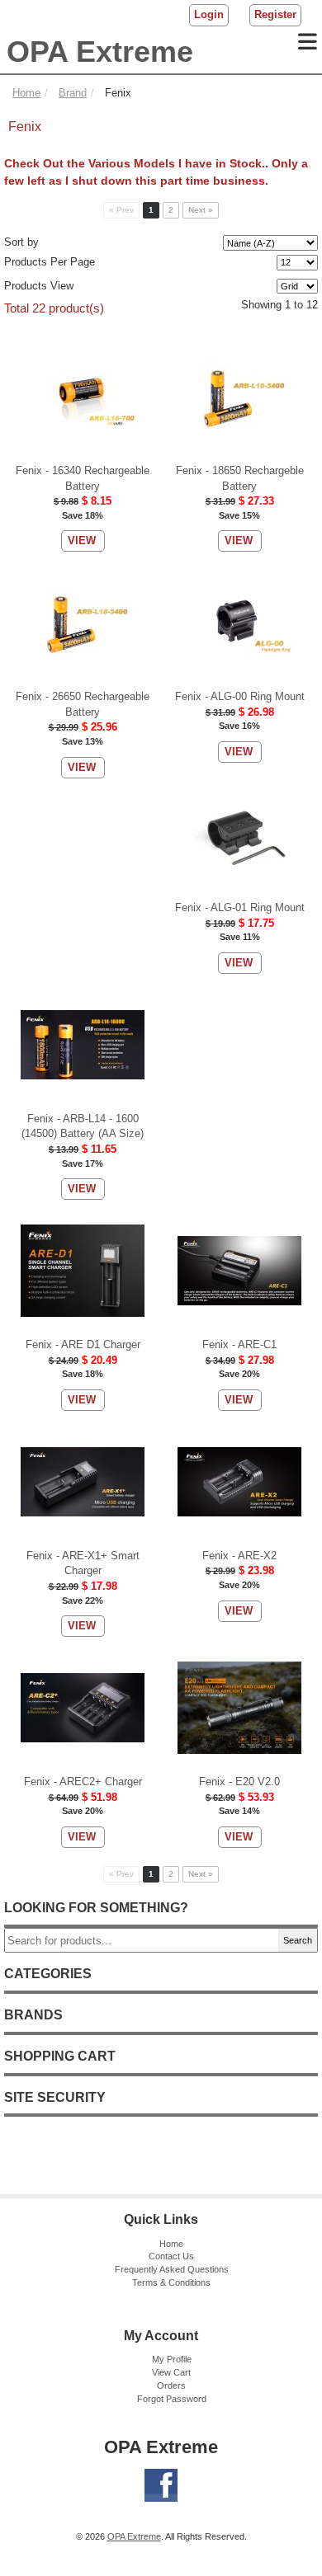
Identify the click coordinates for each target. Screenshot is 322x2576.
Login (209, 14)
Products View (39, 286)
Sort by (21, 242)
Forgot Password (172, 2399)
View (82, 541)
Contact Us (171, 2256)
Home (171, 2244)
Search (298, 1940)
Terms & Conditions (171, 2282)
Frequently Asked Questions (172, 2269)
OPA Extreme (100, 52)
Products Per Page (50, 262)
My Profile (172, 2359)
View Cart (171, 2372)
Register (275, 14)
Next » (201, 210)
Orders (171, 2386)
